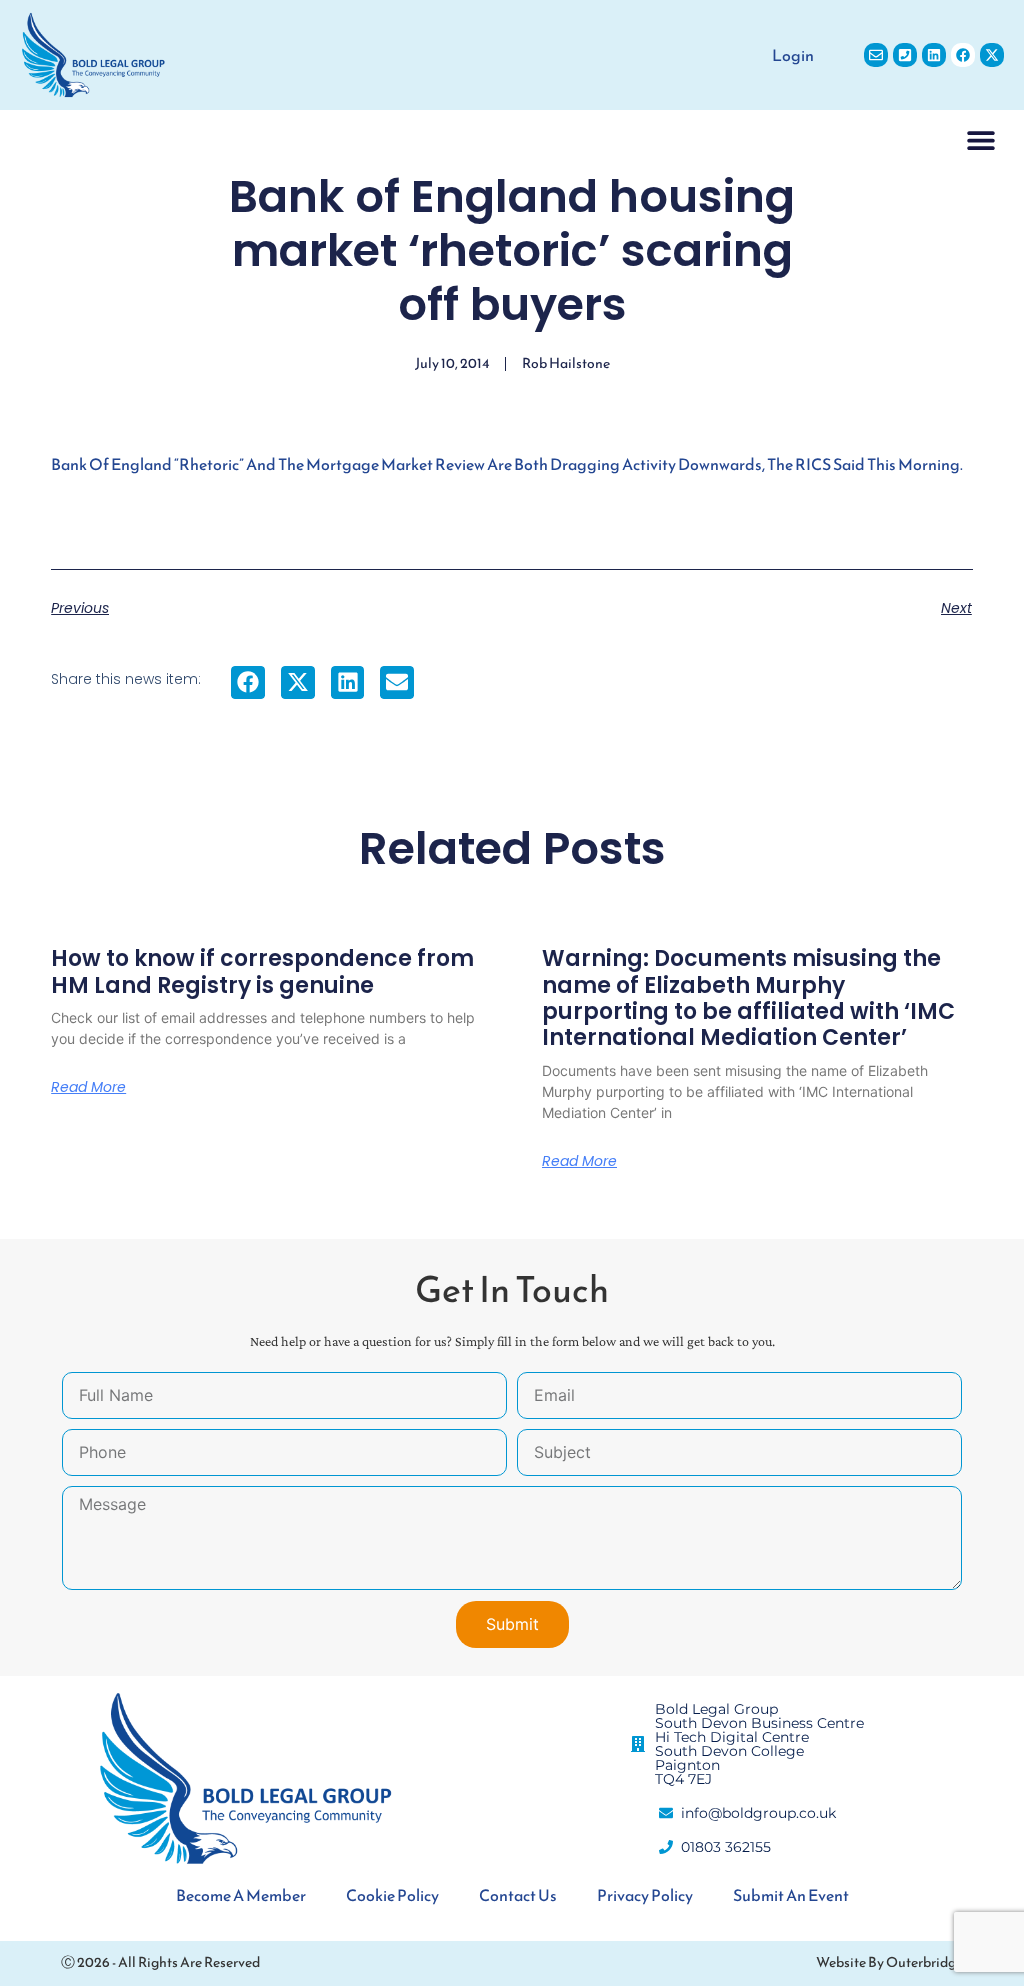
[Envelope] (876, 55)
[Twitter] (992, 55)
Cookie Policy (392, 1895)
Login (793, 55)
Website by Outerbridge (889, 1962)
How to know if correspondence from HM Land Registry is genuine (262, 971)
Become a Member (241, 1895)
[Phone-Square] (905, 55)
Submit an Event (791, 1895)
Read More (88, 1087)
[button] (981, 139)
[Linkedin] (934, 55)
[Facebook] (963, 55)
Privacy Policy (645, 1895)
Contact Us (518, 1895)
